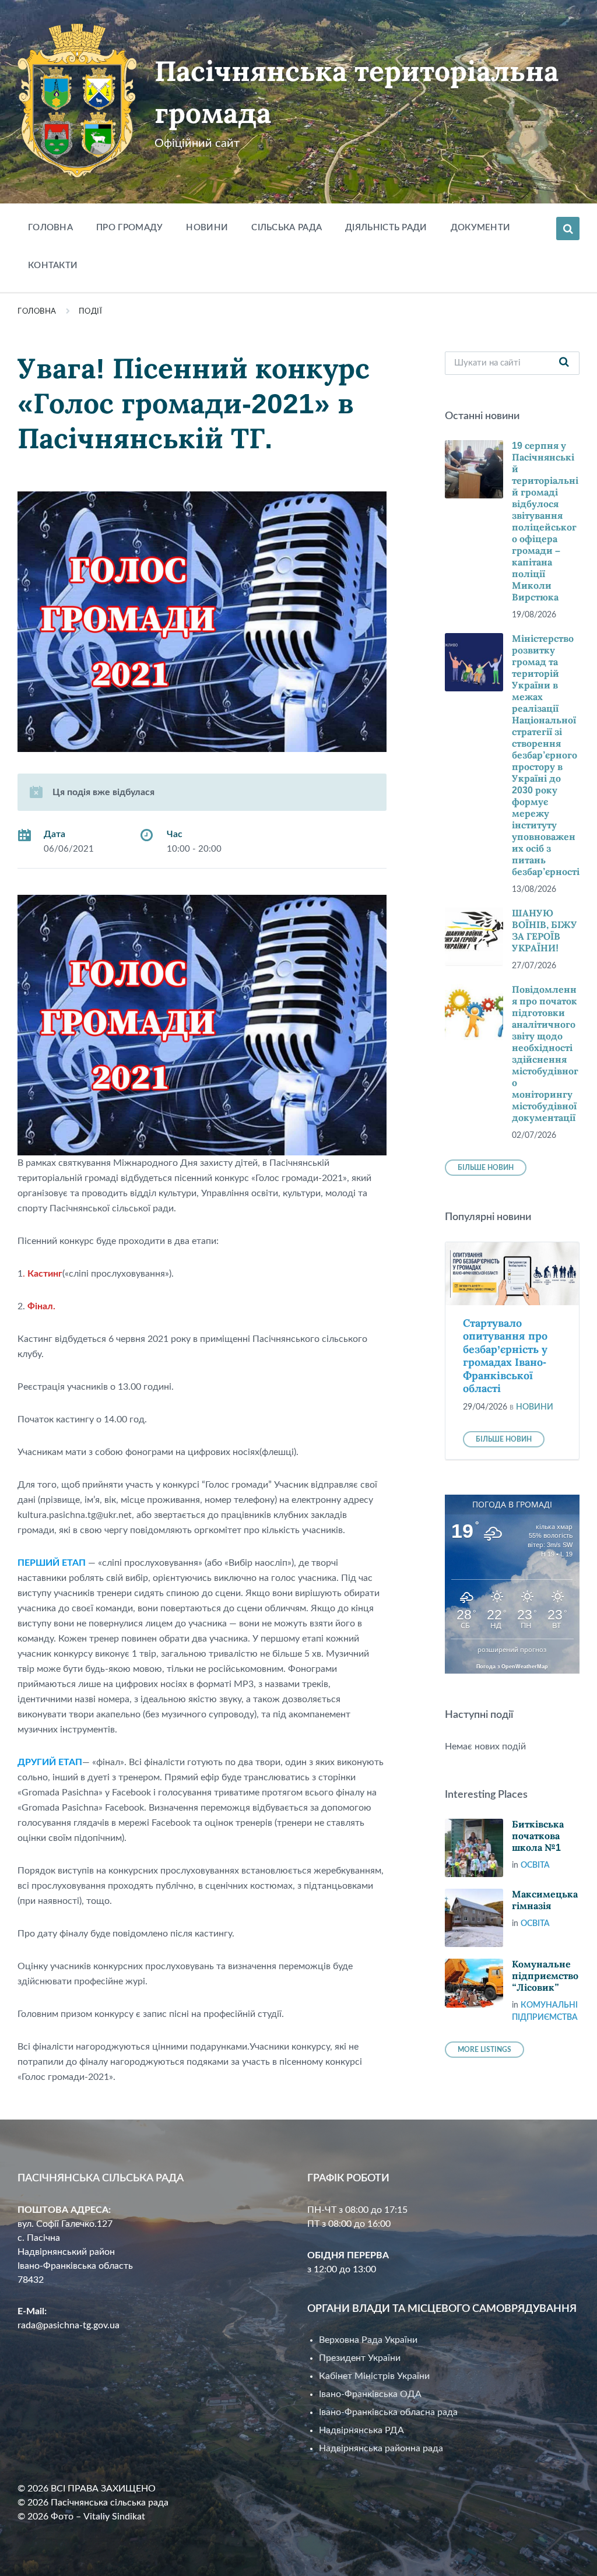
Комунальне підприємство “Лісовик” (545, 1976)
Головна (37, 312)
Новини (535, 1407)
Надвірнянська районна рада (381, 2448)
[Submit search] (564, 363)
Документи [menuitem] (481, 228)
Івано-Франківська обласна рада (388, 2412)
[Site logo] (77, 175)
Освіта (535, 1865)
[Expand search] (568, 229)
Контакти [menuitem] (53, 266)
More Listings (484, 2050)
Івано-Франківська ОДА (370, 2394)
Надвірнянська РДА (361, 2430)
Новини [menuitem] (207, 228)
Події (91, 312)
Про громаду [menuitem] (129, 228)
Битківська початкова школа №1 (538, 1836)
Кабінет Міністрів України (374, 2376)
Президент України (360, 2358)
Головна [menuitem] (50, 228)
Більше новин (486, 1168)
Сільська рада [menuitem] (287, 228)
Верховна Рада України (368, 2340)
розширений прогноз (512, 1650)
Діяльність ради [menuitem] (386, 228)
